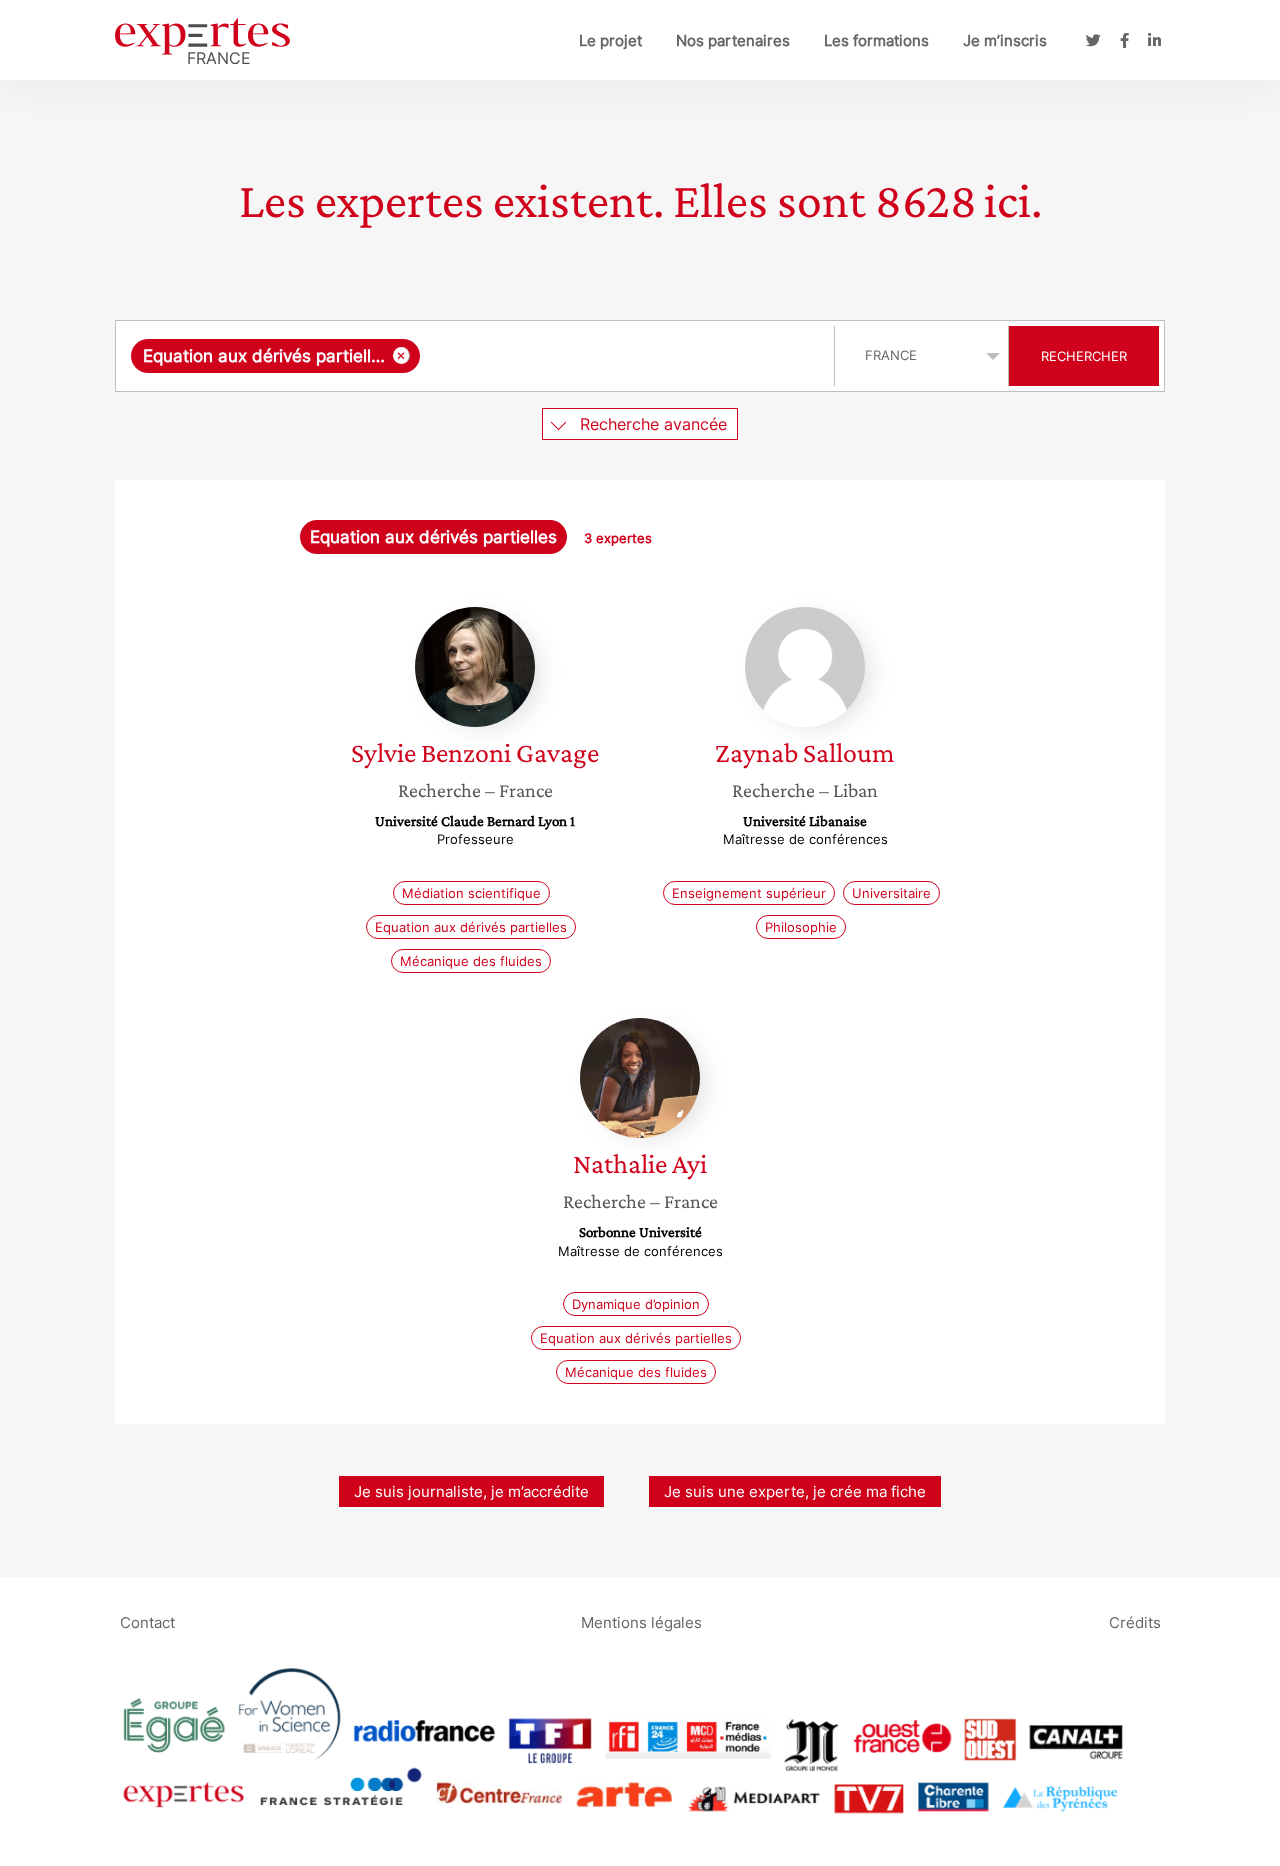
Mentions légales (641, 1621)
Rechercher (1084, 356)
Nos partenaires (733, 40)
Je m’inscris (1005, 40)
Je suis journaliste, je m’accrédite (471, 1491)
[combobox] (477, 356)
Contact (147, 1621)
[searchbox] (622, 356)
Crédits (1135, 1621)
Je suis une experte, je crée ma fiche (795, 1491)
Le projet (610, 40)
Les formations (876, 40)
